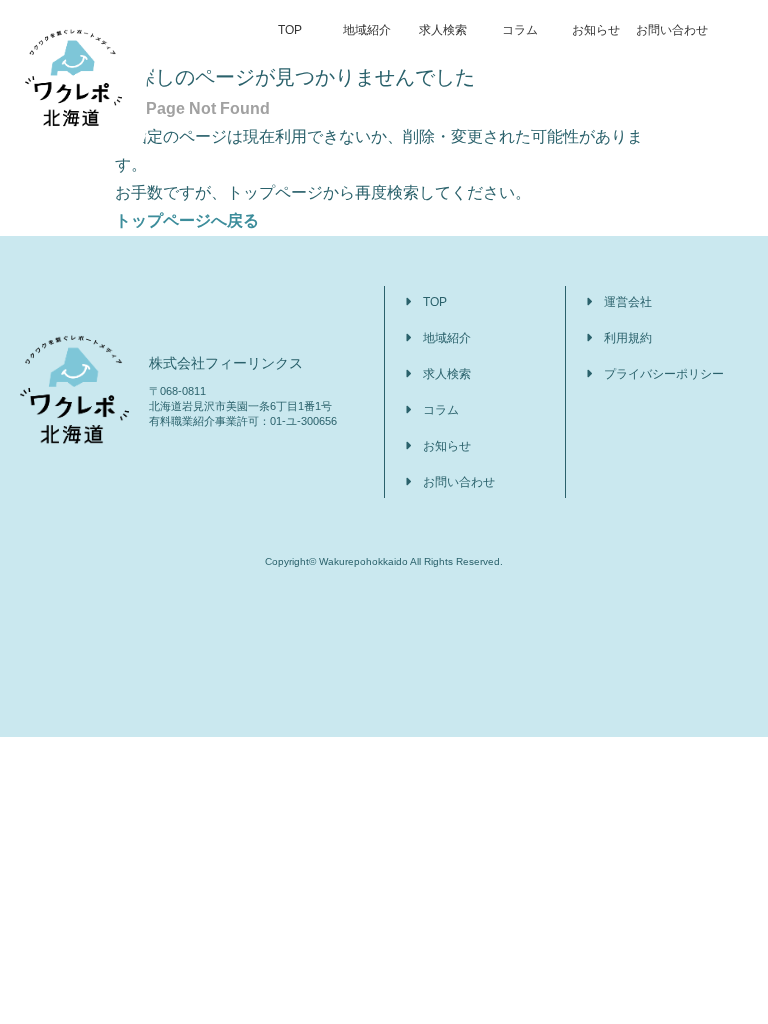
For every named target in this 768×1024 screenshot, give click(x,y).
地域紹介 (367, 30)
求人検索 (443, 30)
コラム (520, 30)
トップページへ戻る (187, 220)
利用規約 (628, 338)
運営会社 (628, 302)
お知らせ (596, 30)
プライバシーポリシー (664, 374)
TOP (290, 30)
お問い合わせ (672, 30)
